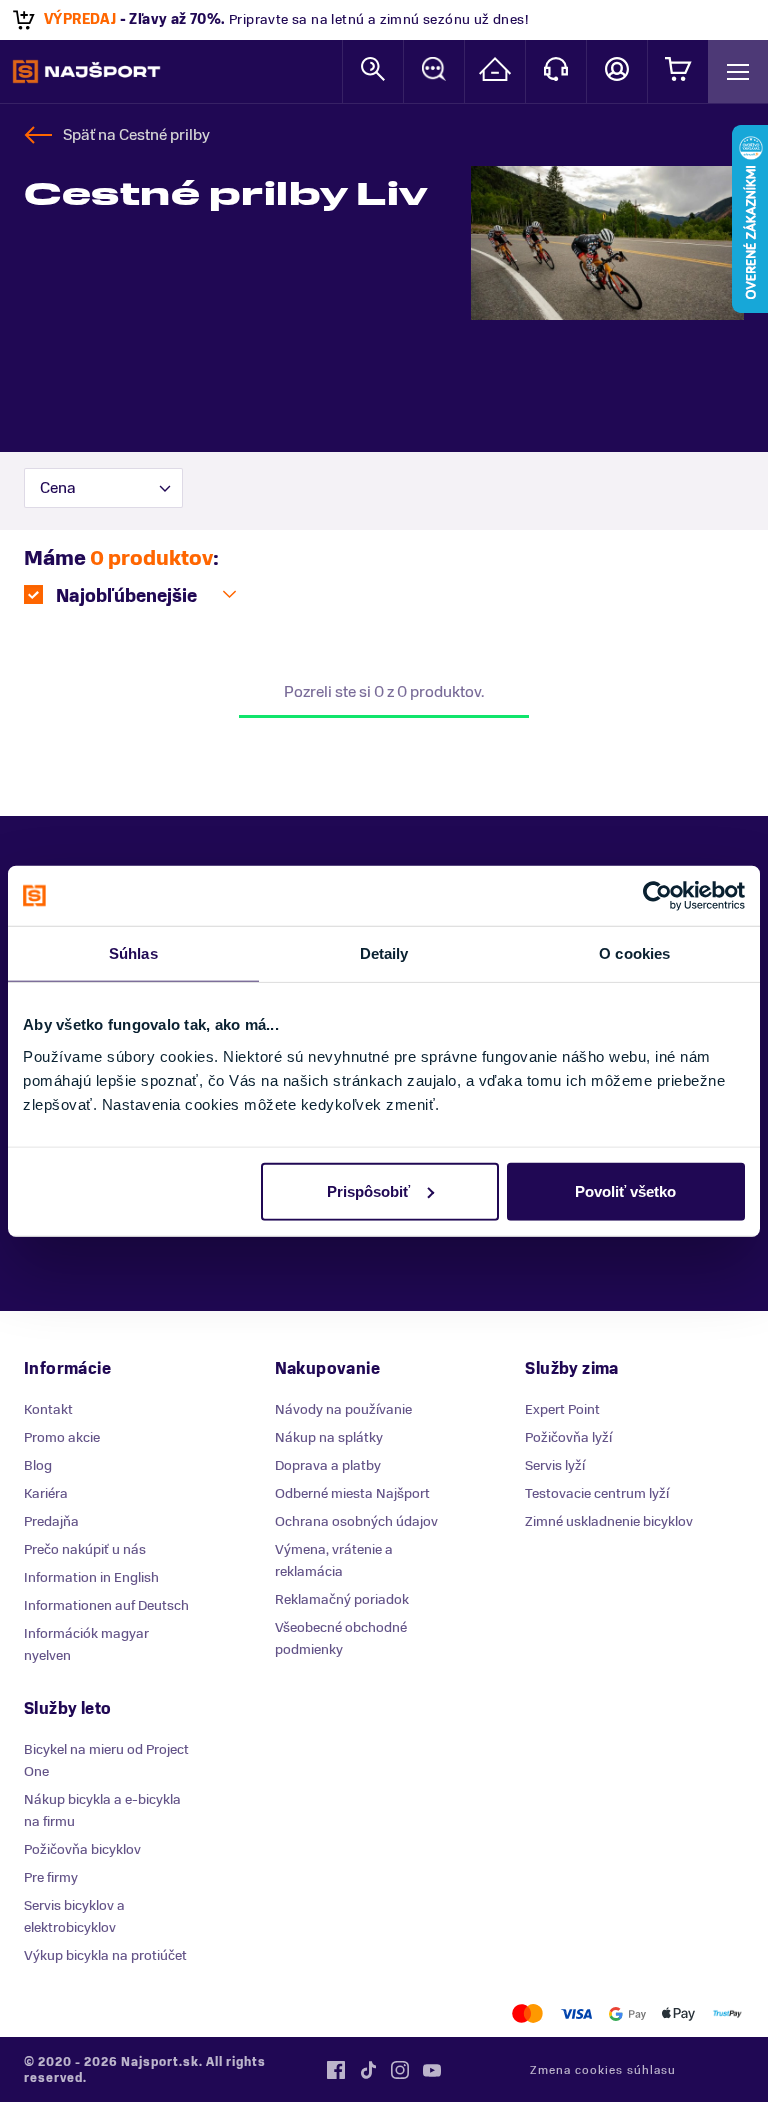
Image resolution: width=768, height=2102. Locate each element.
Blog (38, 1465)
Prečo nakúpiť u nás (85, 1549)
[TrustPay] (727, 2013)
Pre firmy (51, 1877)
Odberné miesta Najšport (352, 1493)
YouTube (432, 2070)
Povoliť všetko (625, 1190)
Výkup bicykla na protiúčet (105, 1955)
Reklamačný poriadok (342, 1599)
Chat (434, 71)
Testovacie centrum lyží (597, 1493)
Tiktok (368, 2070)
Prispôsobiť (368, 1190)
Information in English (91, 1577)
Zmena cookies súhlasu (603, 2070)
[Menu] (738, 71)
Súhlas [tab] (133, 953)
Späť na (136, 135)
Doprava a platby (328, 1465)
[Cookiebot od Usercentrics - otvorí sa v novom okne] (657, 896)
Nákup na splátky (329, 1437)
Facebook (336, 2070)
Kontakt (556, 71)
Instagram (400, 2070)
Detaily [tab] (384, 953)
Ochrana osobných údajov (356, 1521)
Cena (58, 488)
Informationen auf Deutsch (106, 1605)
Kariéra (46, 1493)
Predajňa (51, 1521)
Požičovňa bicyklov (82, 1849)
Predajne (495, 71)
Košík (678, 71)
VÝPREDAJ (80, 19)
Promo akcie (62, 1437)
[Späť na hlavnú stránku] (86, 72)
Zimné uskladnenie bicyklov (609, 1521)
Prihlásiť (617, 71)
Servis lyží (555, 1465)
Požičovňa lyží (568, 1437)
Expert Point (562, 1409)
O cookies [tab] (634, 953)
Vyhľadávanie (373, 71)
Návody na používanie (343, 1409)
